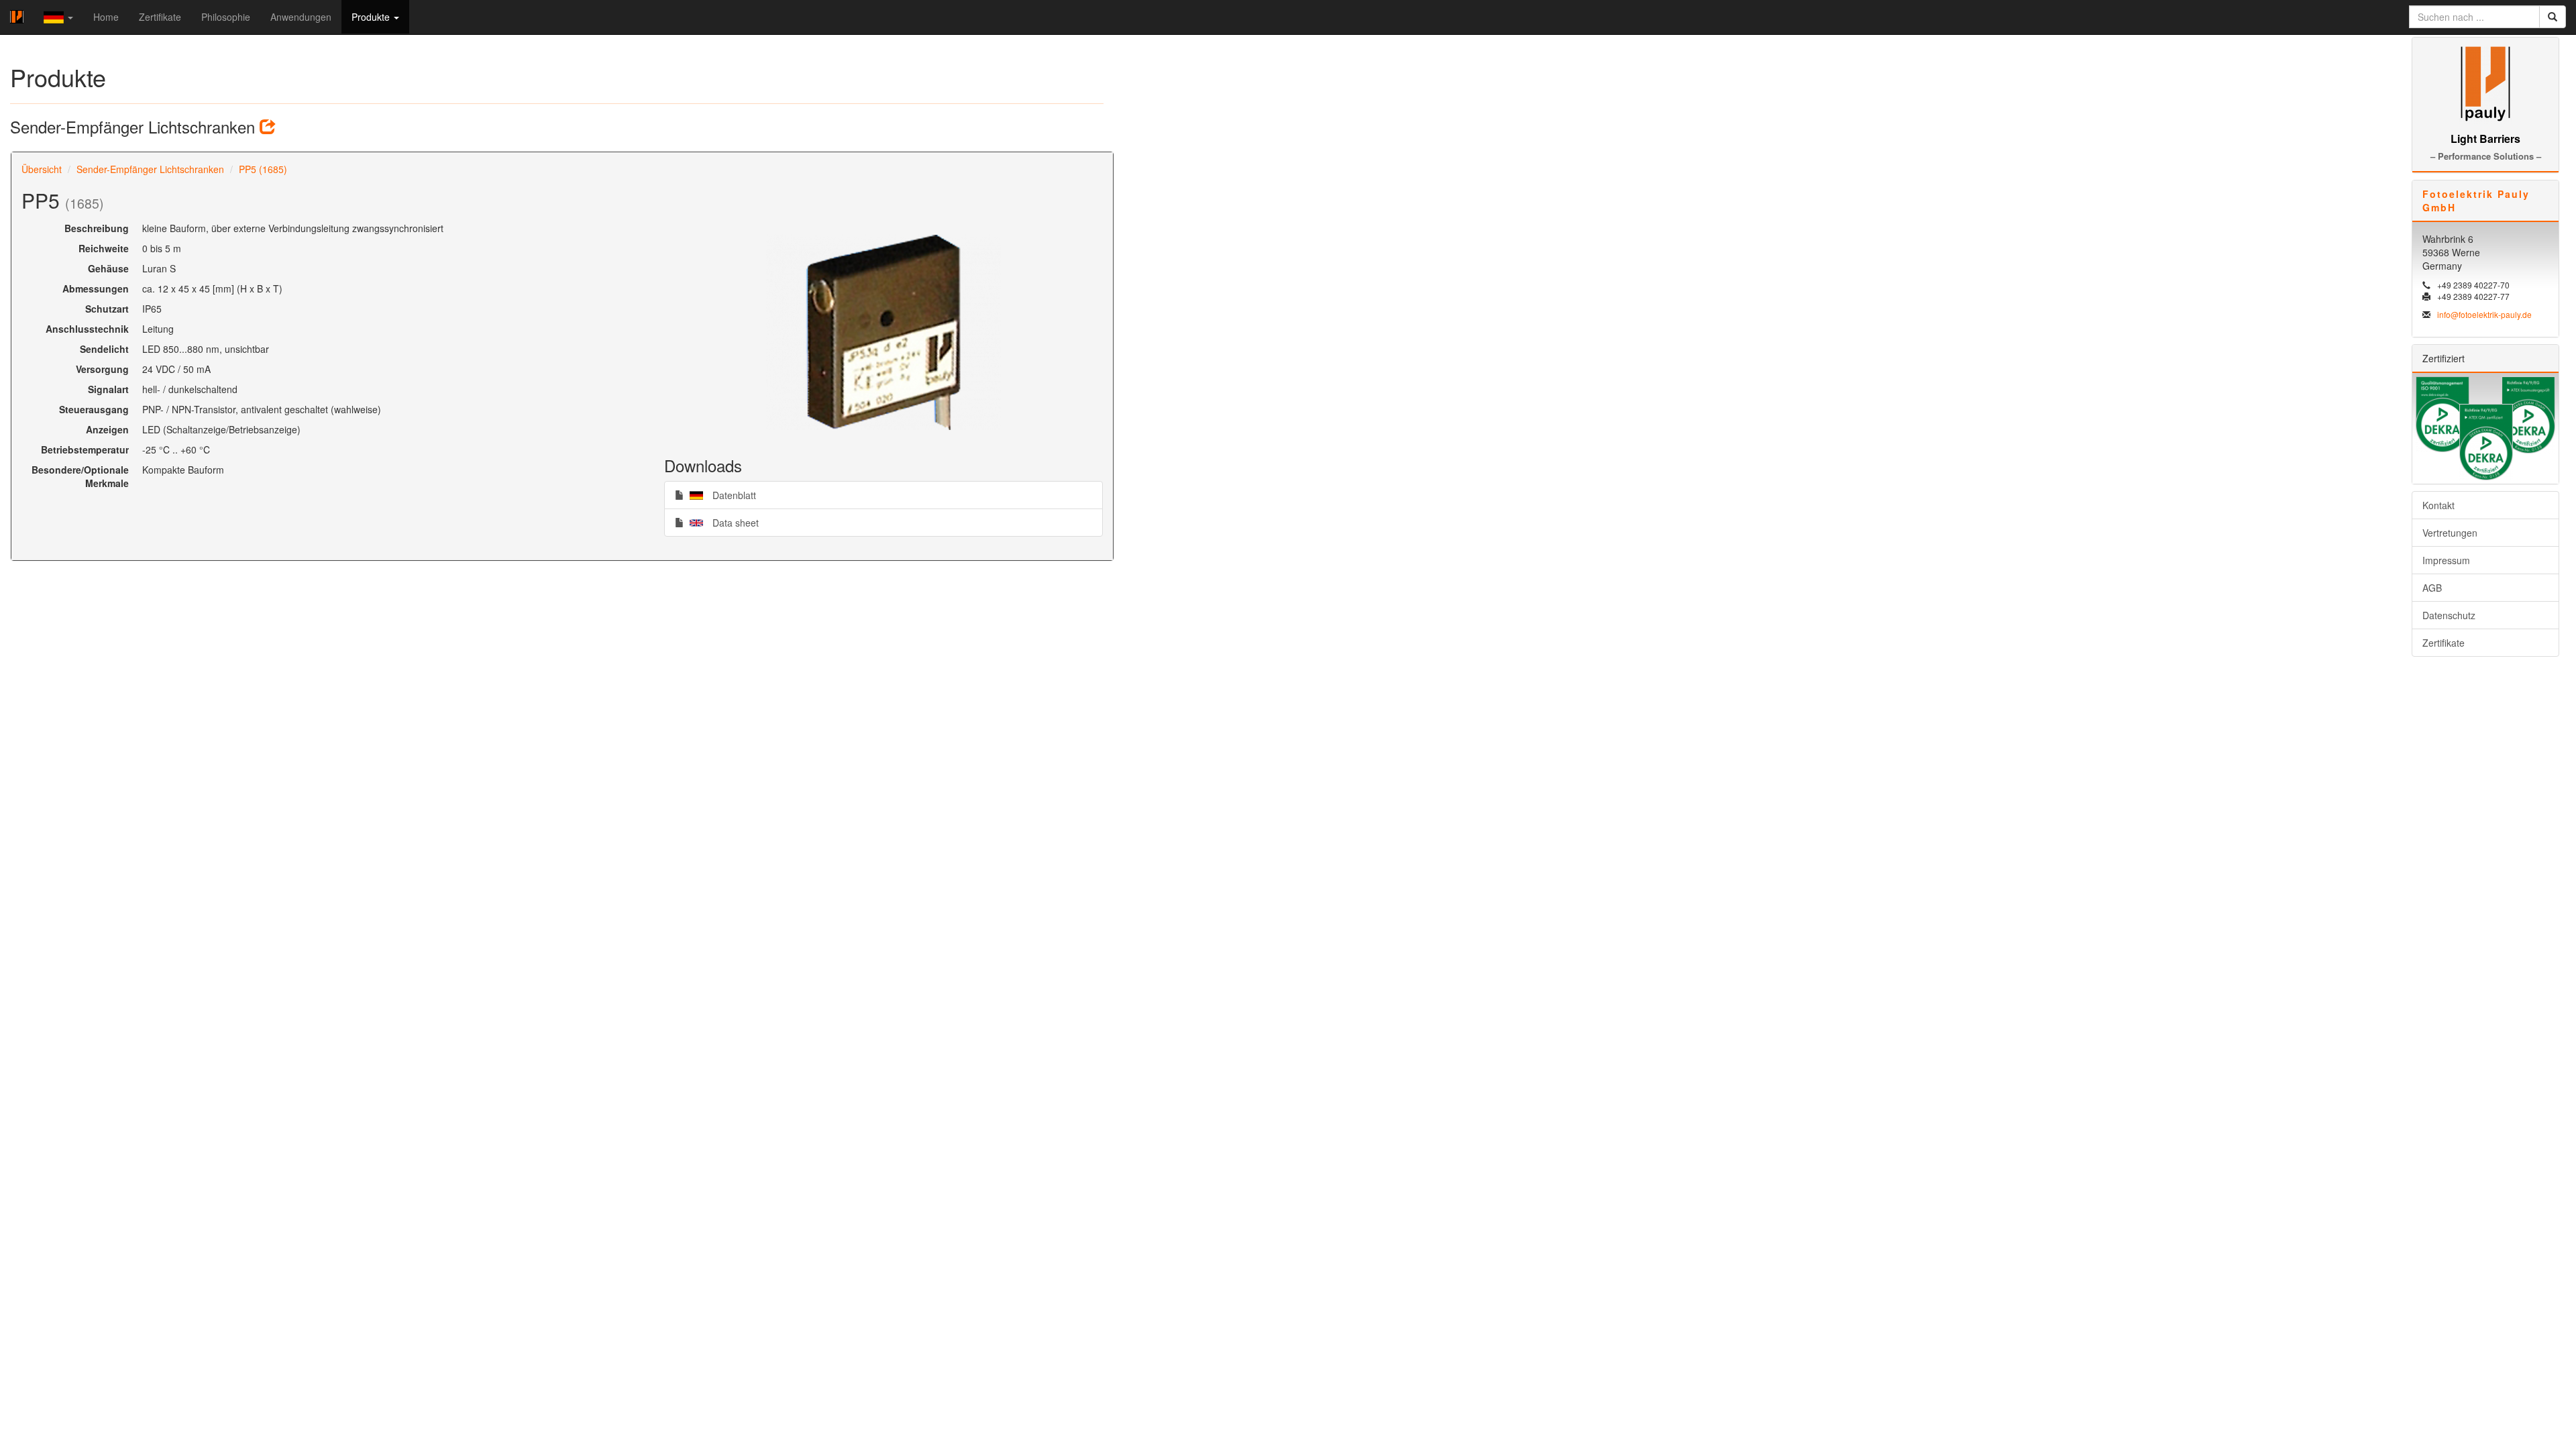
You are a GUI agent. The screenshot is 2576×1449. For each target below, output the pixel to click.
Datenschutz (2449, 615)
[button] (58, 17)
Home (106, 17)
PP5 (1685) (263, 169)
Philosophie (226, 17)
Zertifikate (160, 17)
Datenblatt (720, 495)
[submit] (2553, 17)
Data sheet (721, 522)
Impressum (2446, 560)
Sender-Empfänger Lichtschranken (150, 169)
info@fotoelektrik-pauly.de (2484, 314)
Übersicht (42, 169)
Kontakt (2438, 505)
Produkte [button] (372, 17)
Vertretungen (2450, 533)
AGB (2432, 588)
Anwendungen (301, 17)
